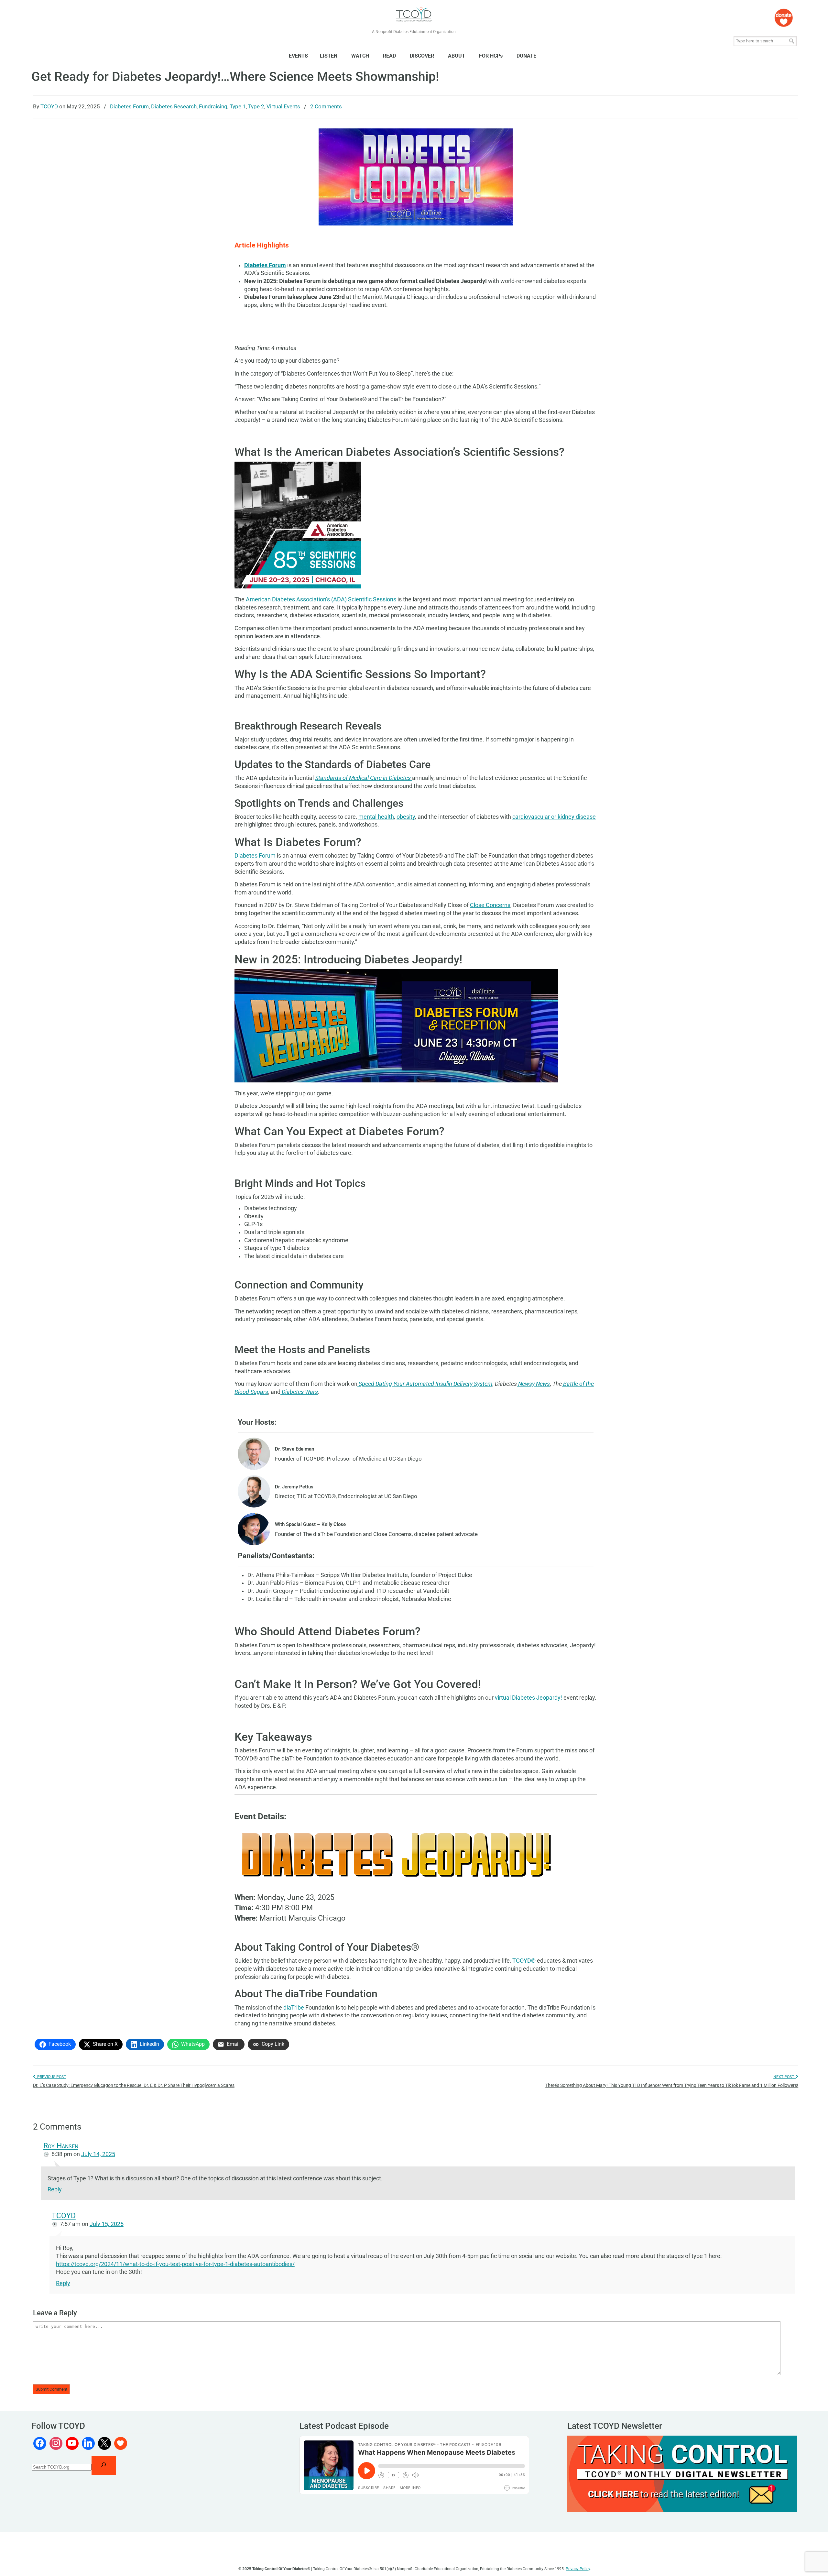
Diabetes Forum (129, 106)
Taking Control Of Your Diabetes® (414, 14)
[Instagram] (56, 2443)
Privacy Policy (578, 2569)
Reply (55, 2189)
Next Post (785, 2077)
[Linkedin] (88, 2443)
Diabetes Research (174, 106)
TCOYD (49, 106)
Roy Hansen (61, 2146)
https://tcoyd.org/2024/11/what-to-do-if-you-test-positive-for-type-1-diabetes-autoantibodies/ (175, 2264)
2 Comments (326, 106)
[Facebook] (40, 2443)
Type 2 (256, 106)
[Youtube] (72, 2443)
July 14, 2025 (98, 2154)
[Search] (104, 2466)
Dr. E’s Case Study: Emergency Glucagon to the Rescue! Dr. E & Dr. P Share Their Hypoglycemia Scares (134, 2085)
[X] (104, 2443)
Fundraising (213, 106)
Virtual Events (283, 106)
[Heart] (121, 2443)
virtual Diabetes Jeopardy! (528, 1698)
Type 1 (238, 106)
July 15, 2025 (107, 2224)
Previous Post (51, 2077)
